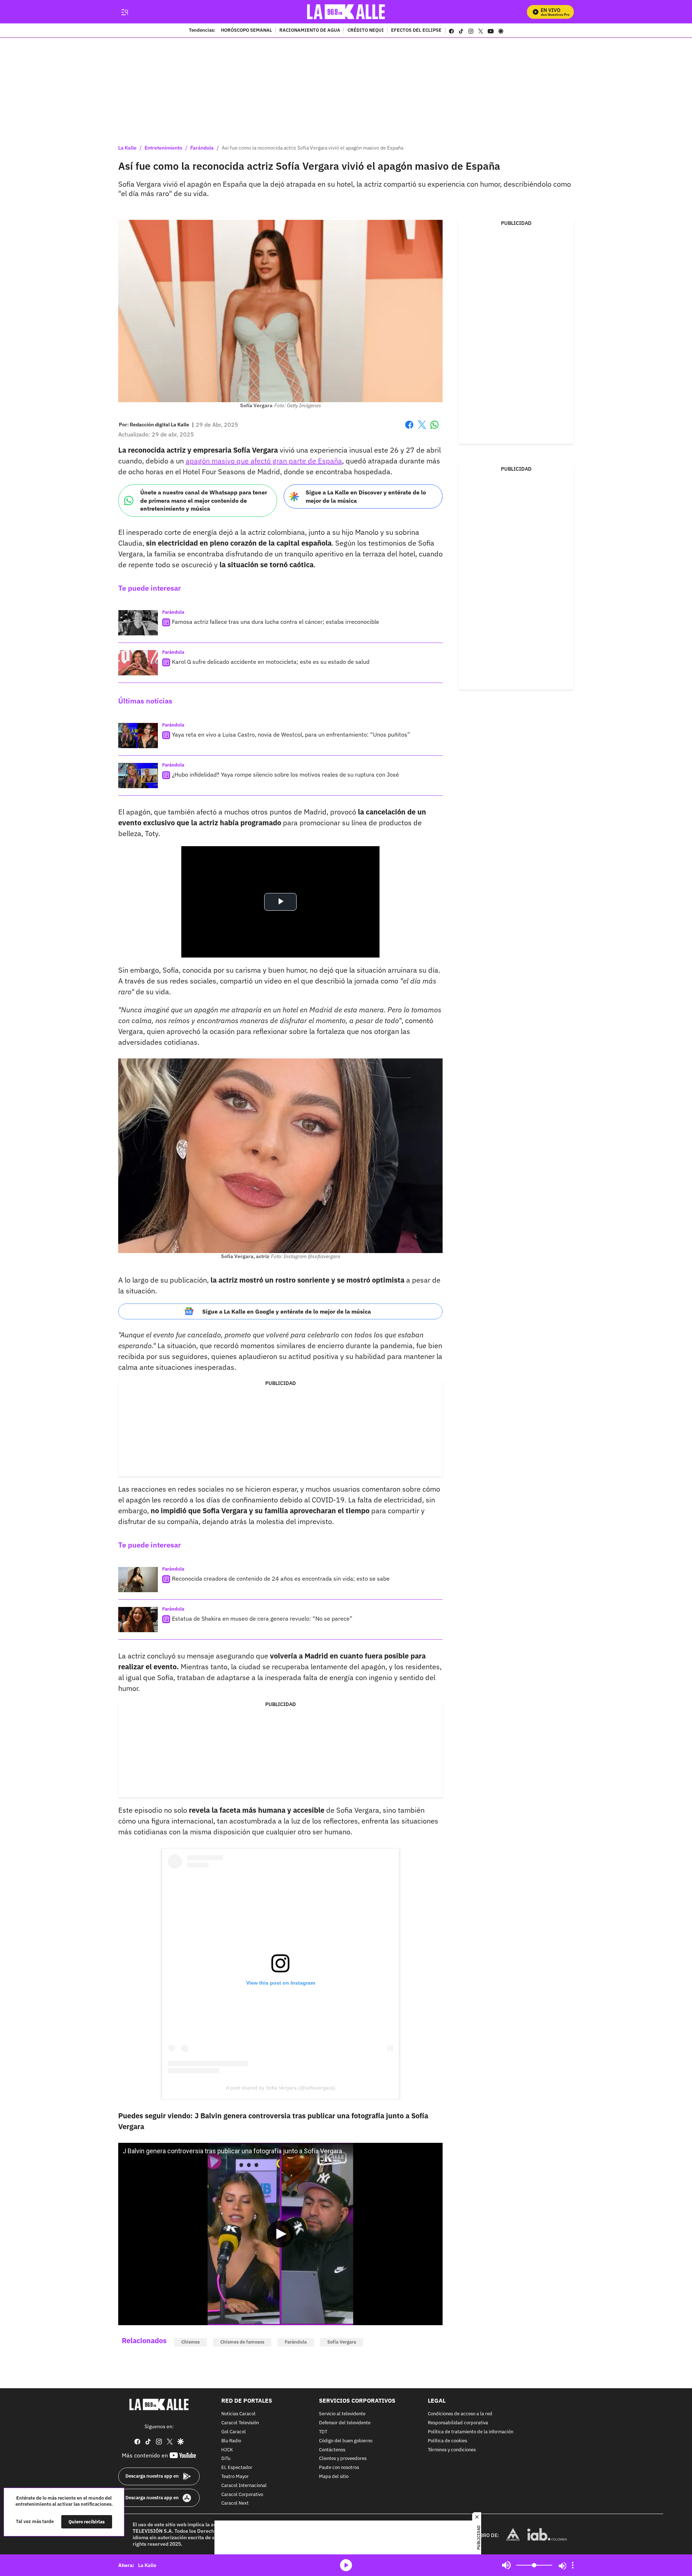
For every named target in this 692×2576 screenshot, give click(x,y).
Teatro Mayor (235, 2477)
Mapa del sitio (334, 2477)
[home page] (346, 12)
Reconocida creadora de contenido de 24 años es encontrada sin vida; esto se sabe (281, 1578)
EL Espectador (237, 2468)
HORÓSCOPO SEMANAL (247, 31)
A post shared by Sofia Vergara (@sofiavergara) (281, 2088)
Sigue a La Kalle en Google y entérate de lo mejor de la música (287, 1311)
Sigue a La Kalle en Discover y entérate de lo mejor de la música (366, 496)
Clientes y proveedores (343, 2459)
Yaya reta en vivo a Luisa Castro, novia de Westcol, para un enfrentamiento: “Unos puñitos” (291, 734)
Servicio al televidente (342, 2414)
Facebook (409, 429)
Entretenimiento (163, 148)
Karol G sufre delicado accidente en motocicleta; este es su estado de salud (271, 662)
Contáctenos (332, 2450)
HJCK (227, 2450)
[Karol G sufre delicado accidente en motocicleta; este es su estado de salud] (138, 663)
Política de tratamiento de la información (471, 2432)
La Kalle (127, 148)
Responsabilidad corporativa (458, 2423)
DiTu (226, 2459)
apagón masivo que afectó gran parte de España (264, 461)
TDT (323, 2432)
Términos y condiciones (452, 2450)
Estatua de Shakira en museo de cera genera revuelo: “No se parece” (262, 1618)
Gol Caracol (234, 2432)
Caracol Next (235, 2503)
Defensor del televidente (345, 2423)
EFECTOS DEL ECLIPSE (416, 31)
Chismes (190, 2342)
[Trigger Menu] (125, 12)
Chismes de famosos (242, 2342)
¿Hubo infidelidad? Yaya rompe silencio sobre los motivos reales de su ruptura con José (285, 774)
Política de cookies (447, 2441)
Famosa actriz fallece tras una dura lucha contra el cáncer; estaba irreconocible (276, 622)
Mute (506, 2565)
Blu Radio (231, 2441)
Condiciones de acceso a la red (460, 2414)
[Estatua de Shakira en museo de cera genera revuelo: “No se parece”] (138, 1620)
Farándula (202, 148)
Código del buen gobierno (346, 2441)
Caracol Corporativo (242, 2495)
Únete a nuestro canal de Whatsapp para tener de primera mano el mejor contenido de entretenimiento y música (204, 500)
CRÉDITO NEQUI (366, 31)
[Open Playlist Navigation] (573, 2565)
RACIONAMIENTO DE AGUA (310, 31)
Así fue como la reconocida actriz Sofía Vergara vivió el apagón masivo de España (312, 148)
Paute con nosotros (339, 2468)
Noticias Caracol (238, 2414)
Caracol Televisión (240, 2423)
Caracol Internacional (244, 2486)
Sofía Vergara (342, 2342)
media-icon (346, 2565)
